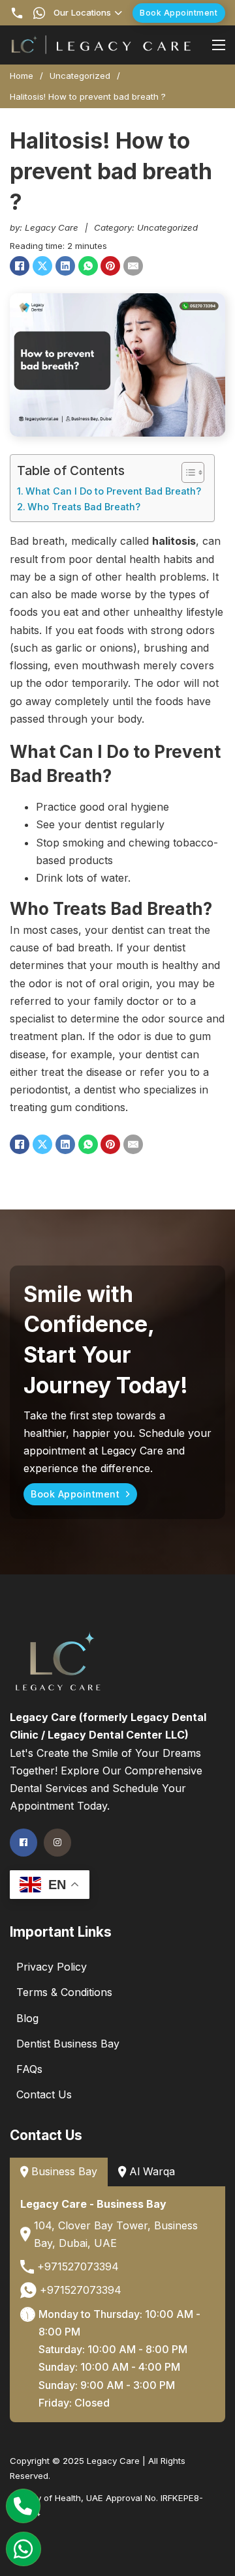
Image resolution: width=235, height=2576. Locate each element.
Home (22, 76)
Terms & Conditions (64, 1992)
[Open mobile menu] (219, 45)
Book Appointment (179, 13)
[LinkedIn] (65, 266)
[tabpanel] (117, 2305)
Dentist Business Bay (68, 2044)
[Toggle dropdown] (118, 13)
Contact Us (44, 2094)
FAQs (29, 2069)
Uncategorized (80, 76)
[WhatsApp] (88, 266)
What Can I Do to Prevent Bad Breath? (113, 491)
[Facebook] (20, 266)
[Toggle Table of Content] (186, 472)
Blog (27, 2018)
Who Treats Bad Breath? (84, 507)
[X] (42, 266)
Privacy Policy (52, 1967)
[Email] (133, 266)
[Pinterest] (110, 266)
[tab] (59, 2172)
